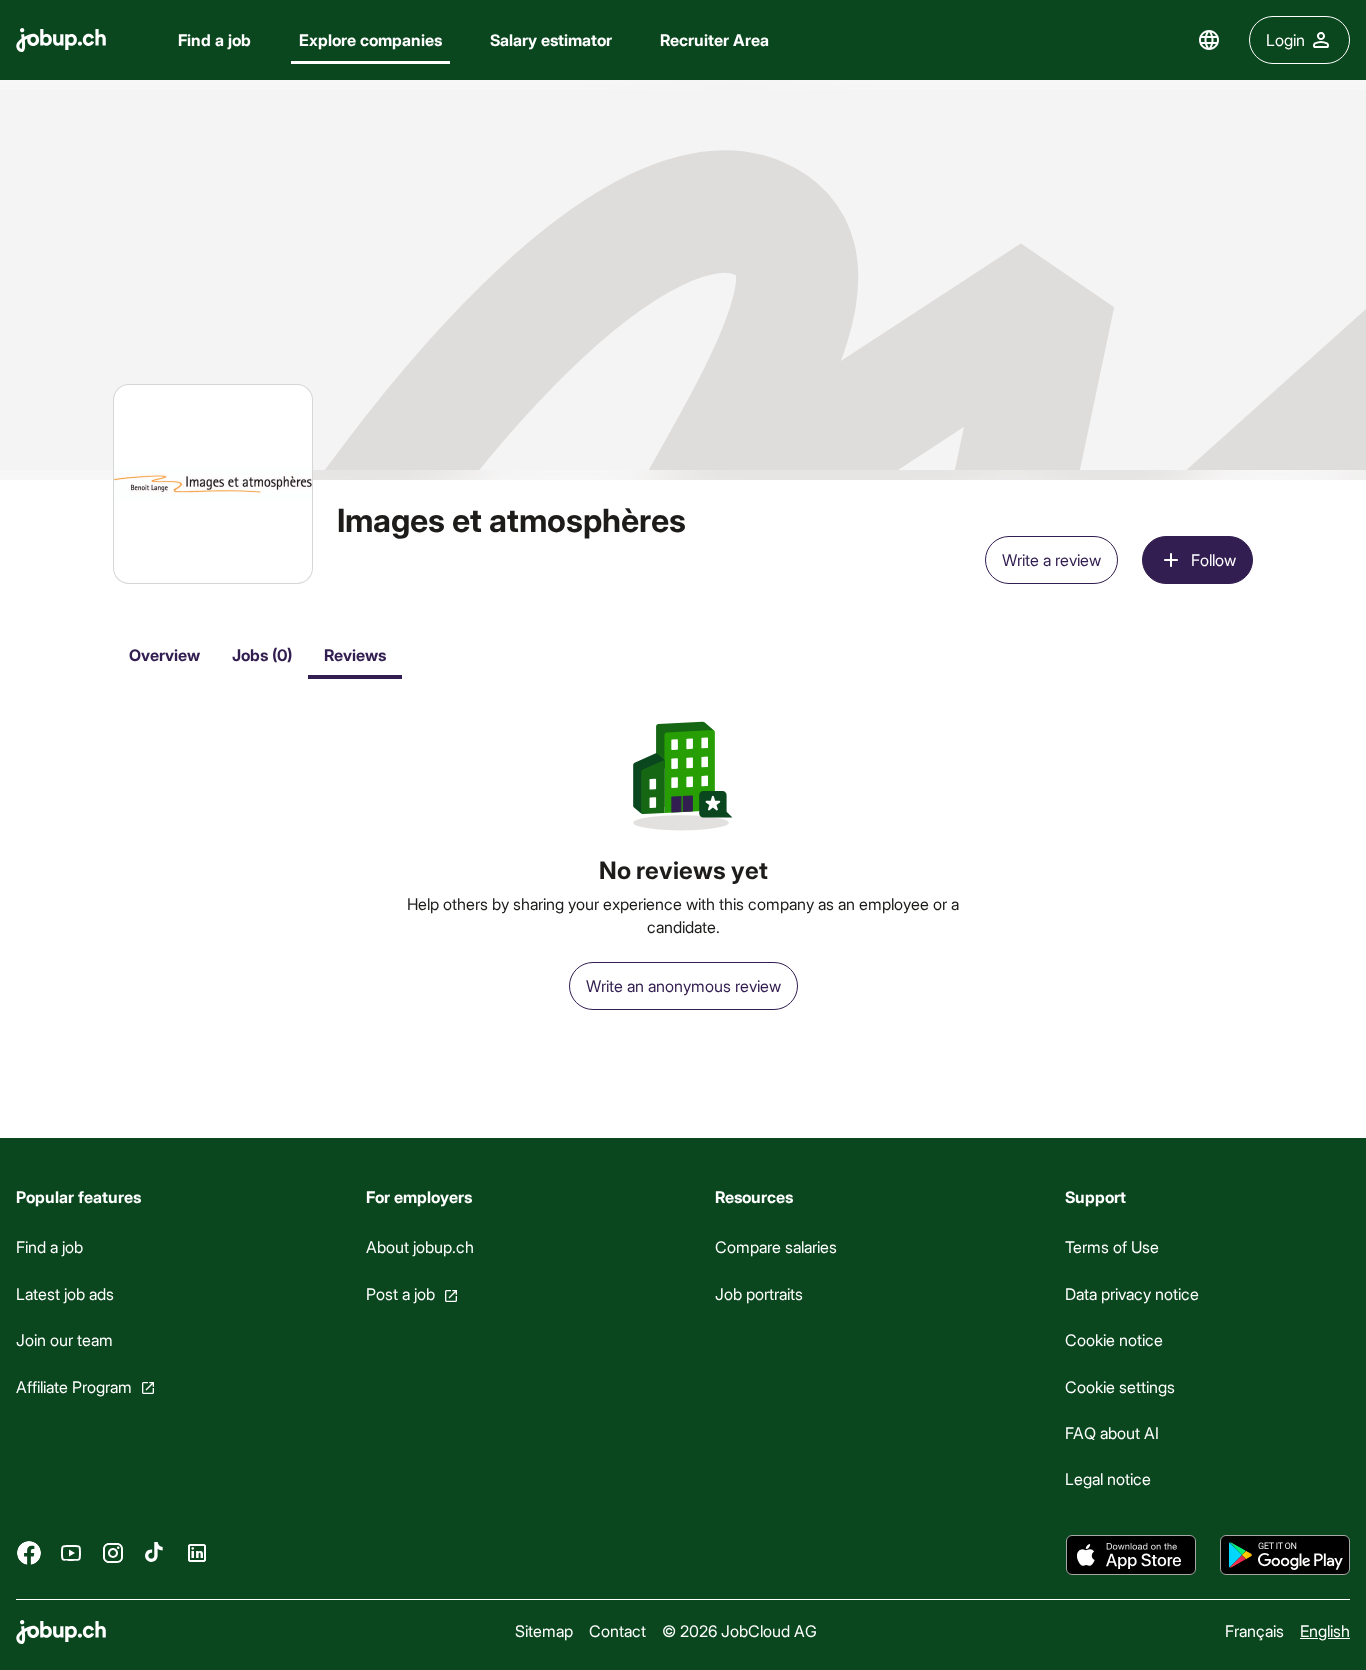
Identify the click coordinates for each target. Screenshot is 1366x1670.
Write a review (1051, 559)
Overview (164, 654)
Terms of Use (1112, 1246)
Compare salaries (776, 1246)
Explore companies (370, 39)
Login (1285, 39)
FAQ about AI (1112, 1432)
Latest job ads (65, 1293)
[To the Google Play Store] (1285, 1555)
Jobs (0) (262, 654)
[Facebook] (29, 1553)
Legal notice (1108, 1478)
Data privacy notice (1132, 1293)
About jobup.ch (420, 1246)
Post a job (400, 1293)
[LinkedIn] (197, 1553)
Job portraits (759, 1293)
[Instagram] (113, 1553)
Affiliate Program (74, 1386)
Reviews (355, 654)
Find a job (214, 39)
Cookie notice (1114, 1339)
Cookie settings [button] (1120, 1386)
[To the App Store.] (1131, 1555)
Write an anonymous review (683, 985)
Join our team (64, 1339)
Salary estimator (551, 39)
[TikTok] (155, 1553)
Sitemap (544, 1630)
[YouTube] (71, 1553)
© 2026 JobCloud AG (739, 1630)
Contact (617, 1630)
